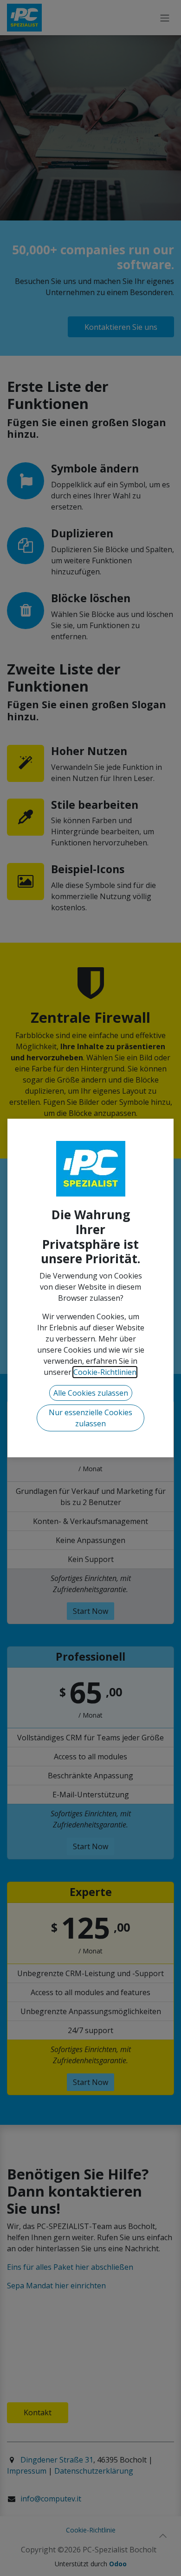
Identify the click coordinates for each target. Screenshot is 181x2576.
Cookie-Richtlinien (105, 1372)
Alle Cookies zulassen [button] (91, 1393)
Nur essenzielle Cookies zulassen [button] (90, 1418)
